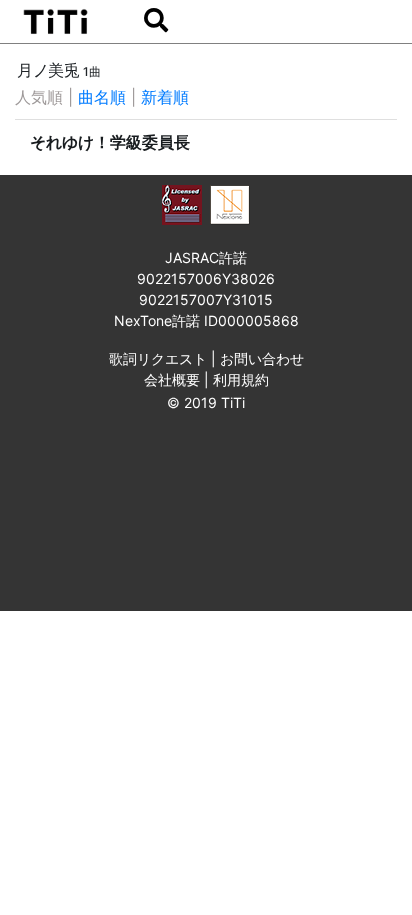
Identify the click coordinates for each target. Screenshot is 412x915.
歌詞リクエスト (158, 358)
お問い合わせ (262, 358)
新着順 (165, 97)
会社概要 (172, 379)
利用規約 (241, 379)
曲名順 (102, 97)
